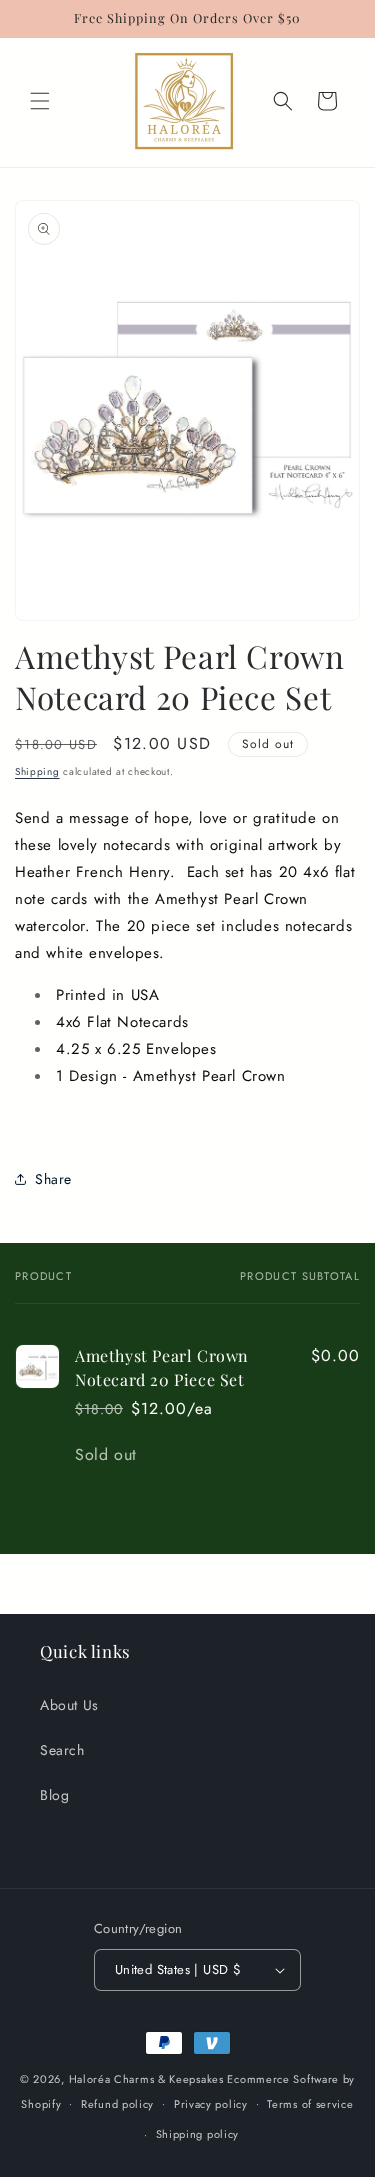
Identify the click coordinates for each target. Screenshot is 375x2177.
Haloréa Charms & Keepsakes (146, 2079)
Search (62, 1750)
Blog (54, 1795)
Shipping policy (198, 2134)
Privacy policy (211, 2104)
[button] (40, 101)
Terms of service (310, 2104)
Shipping (37, 771)
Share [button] (53, 1179)
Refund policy (117, 2104)
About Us (69, 1705)
